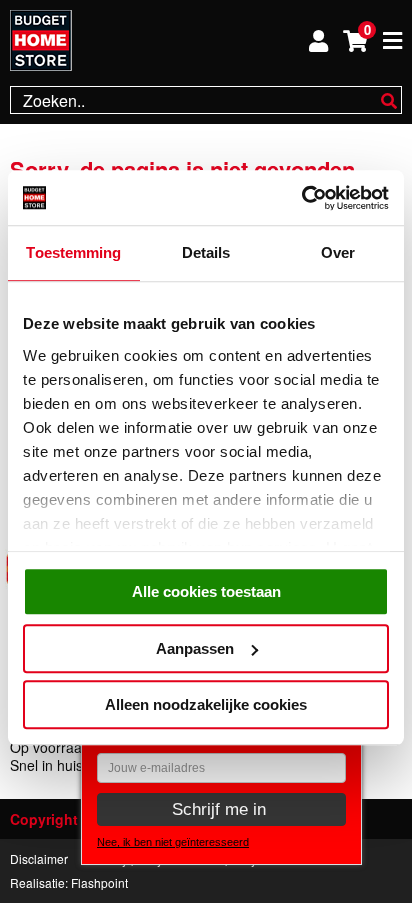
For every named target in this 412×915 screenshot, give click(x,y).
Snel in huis (46, 765)
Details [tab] (206, 252)
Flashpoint (99, 882)
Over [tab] (338, 252)
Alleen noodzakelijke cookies (206, 704)
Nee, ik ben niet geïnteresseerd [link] (173, 842)
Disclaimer (39, 858)
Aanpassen (195, 648)
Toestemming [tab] (73, 252)
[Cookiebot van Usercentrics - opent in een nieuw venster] (301, 198)
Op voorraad (50, 747)
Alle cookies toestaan (206, 591)
